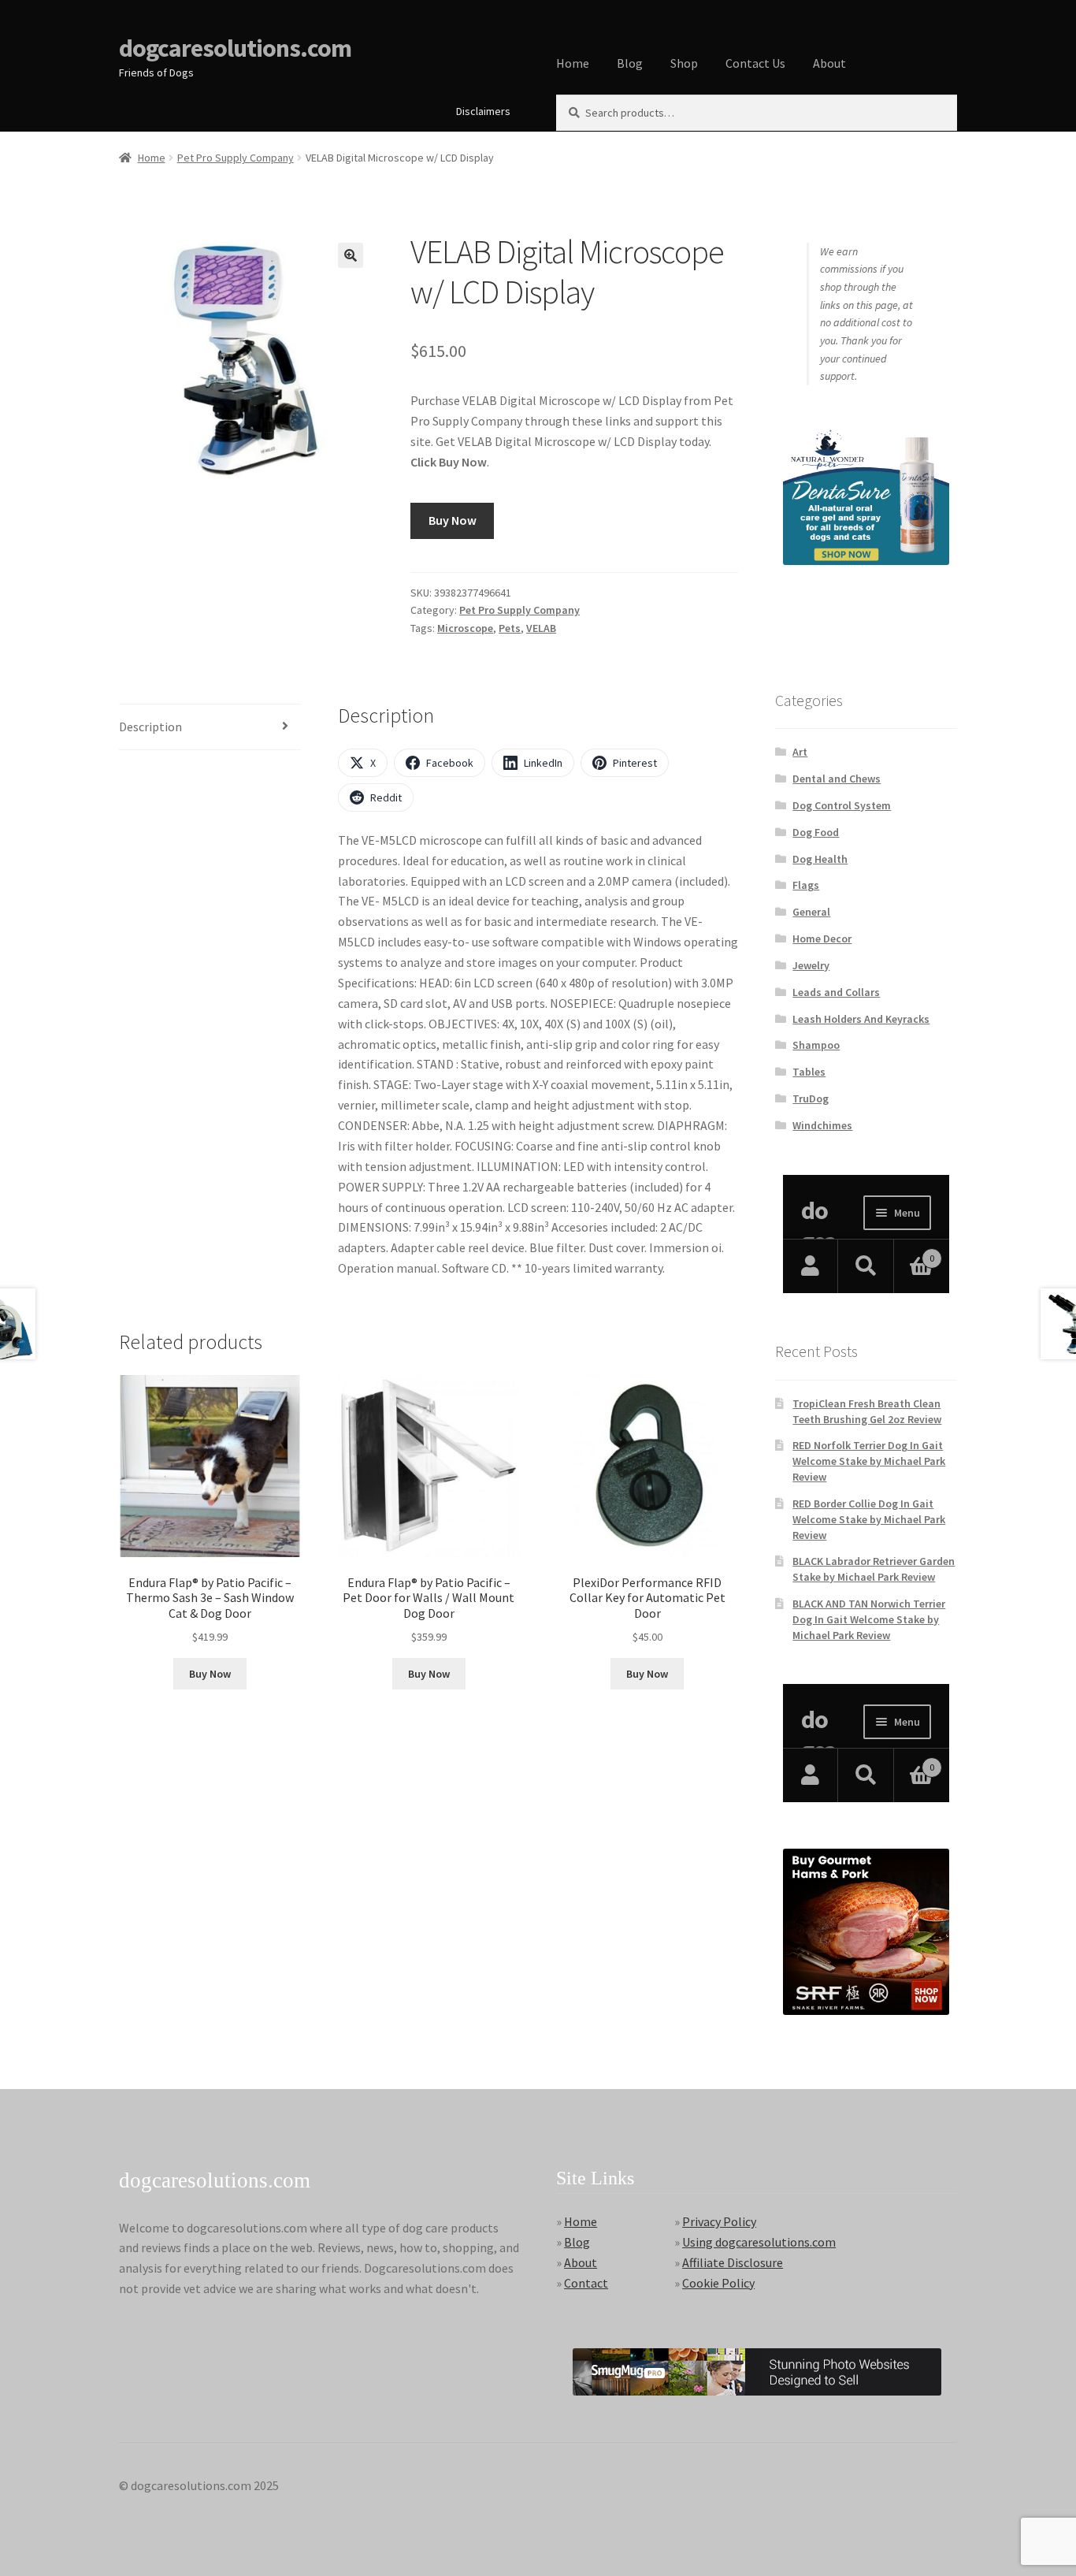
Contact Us (755, 63)
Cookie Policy (718, 2283)
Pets (510, 628)
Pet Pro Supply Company (236, 158)
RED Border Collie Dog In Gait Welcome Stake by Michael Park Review (869, 1519)
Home (573, 63)
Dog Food (816, 832)
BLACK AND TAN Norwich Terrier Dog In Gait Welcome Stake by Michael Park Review (869, 1619)
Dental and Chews (837, 779)
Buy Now (453, 520)
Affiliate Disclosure (733, 2262)
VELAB (541, 628)
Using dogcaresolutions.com (759, 2242)
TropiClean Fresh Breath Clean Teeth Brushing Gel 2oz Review (867, 1411)
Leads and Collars (836, 992)
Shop (684, 63)
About (829, 63)
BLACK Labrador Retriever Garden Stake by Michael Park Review (874, 1569)
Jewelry (811, 965)
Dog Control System (842, 805)
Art (800, 752)
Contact (586, 2283)
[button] (351, 255)
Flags (806, 885)
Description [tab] (150, 727)
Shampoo (816, 1045)
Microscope (465, 628)
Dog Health (820, 859)
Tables (809, 1072)
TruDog (811, 1098)
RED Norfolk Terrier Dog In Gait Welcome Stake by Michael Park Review (869, 1461)
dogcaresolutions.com (235, 48)
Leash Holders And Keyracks (861, 1019)
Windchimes (822, 1125)
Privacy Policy (719, 2221)
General (811, 912)
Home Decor (822, 939)
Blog (630, 63)
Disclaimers (483, 111)
